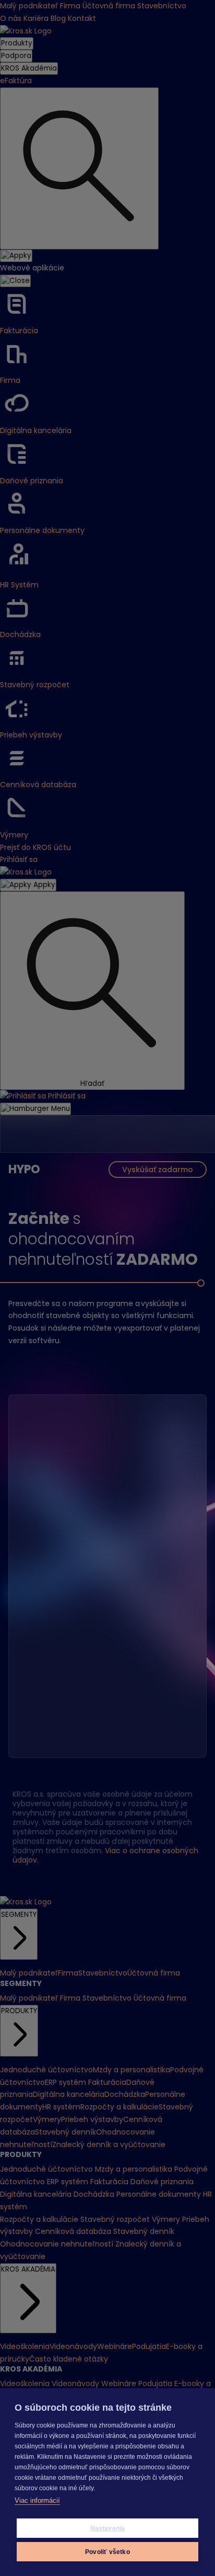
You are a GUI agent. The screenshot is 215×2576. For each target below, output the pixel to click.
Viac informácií (37, 2500)
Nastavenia (108, 2528)
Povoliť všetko (107, 2552)
